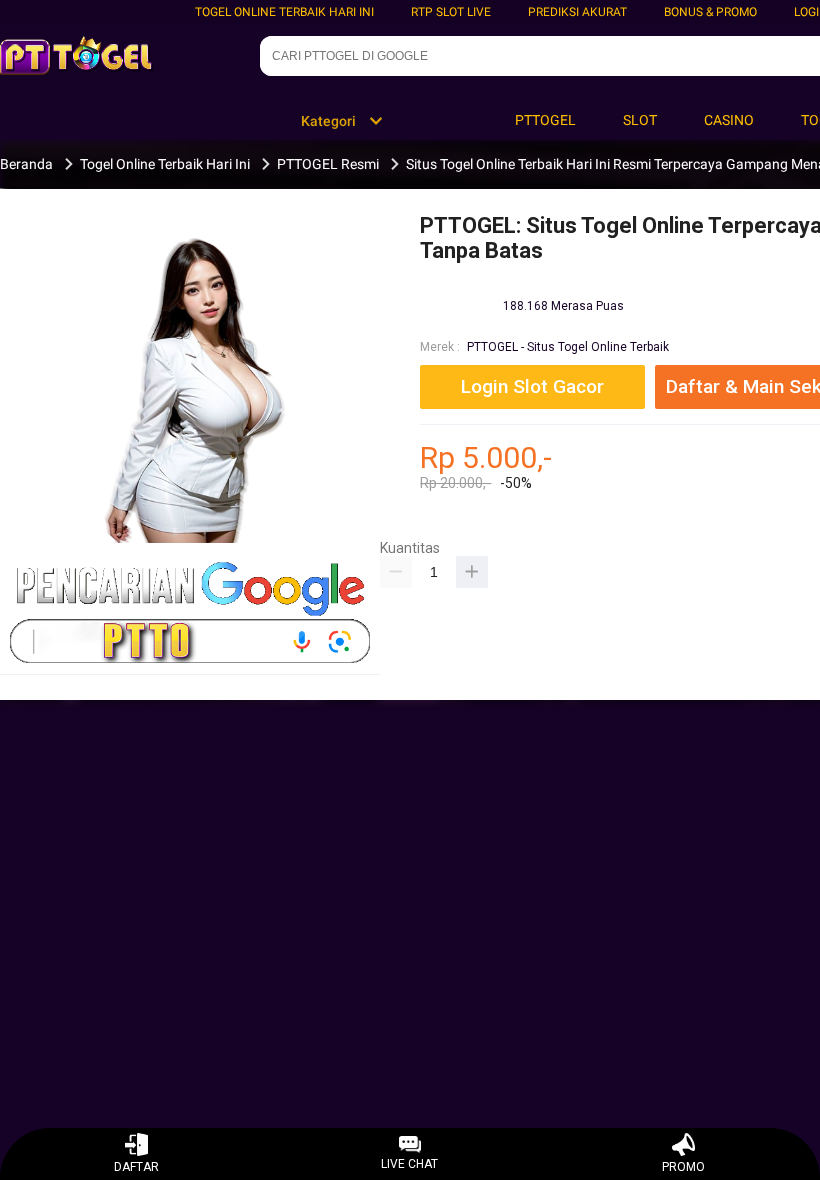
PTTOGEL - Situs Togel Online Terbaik (568, 347)
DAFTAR (136, 1167)
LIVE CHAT (409, 1164)
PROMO (683, 1167)
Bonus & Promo (710, 12)
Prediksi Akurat (577, 12)
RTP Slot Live (451, 12)
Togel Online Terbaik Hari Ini (284, 12)
